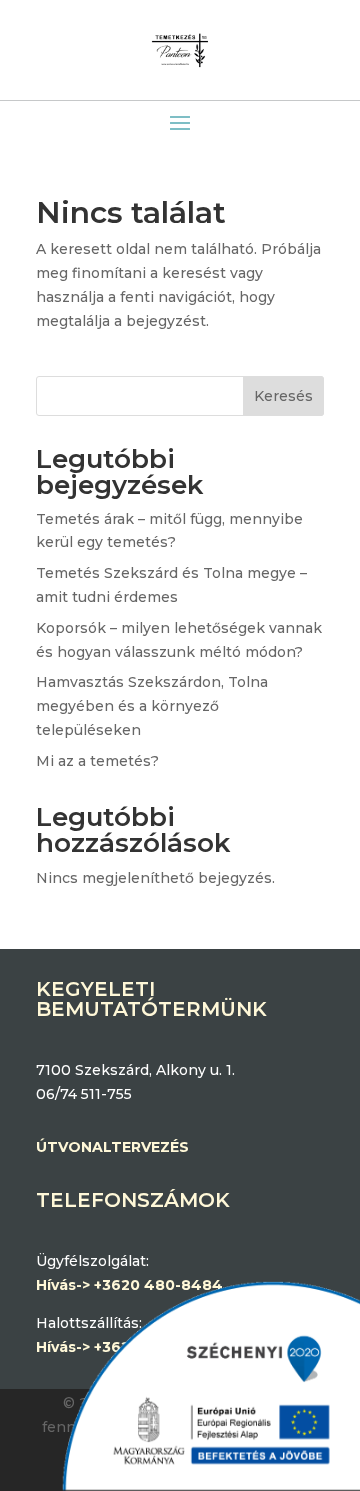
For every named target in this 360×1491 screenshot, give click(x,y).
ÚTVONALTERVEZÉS (112, 1147)
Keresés (283, 396)
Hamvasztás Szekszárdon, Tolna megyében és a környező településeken (152, 706)
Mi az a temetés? (97, 761)
